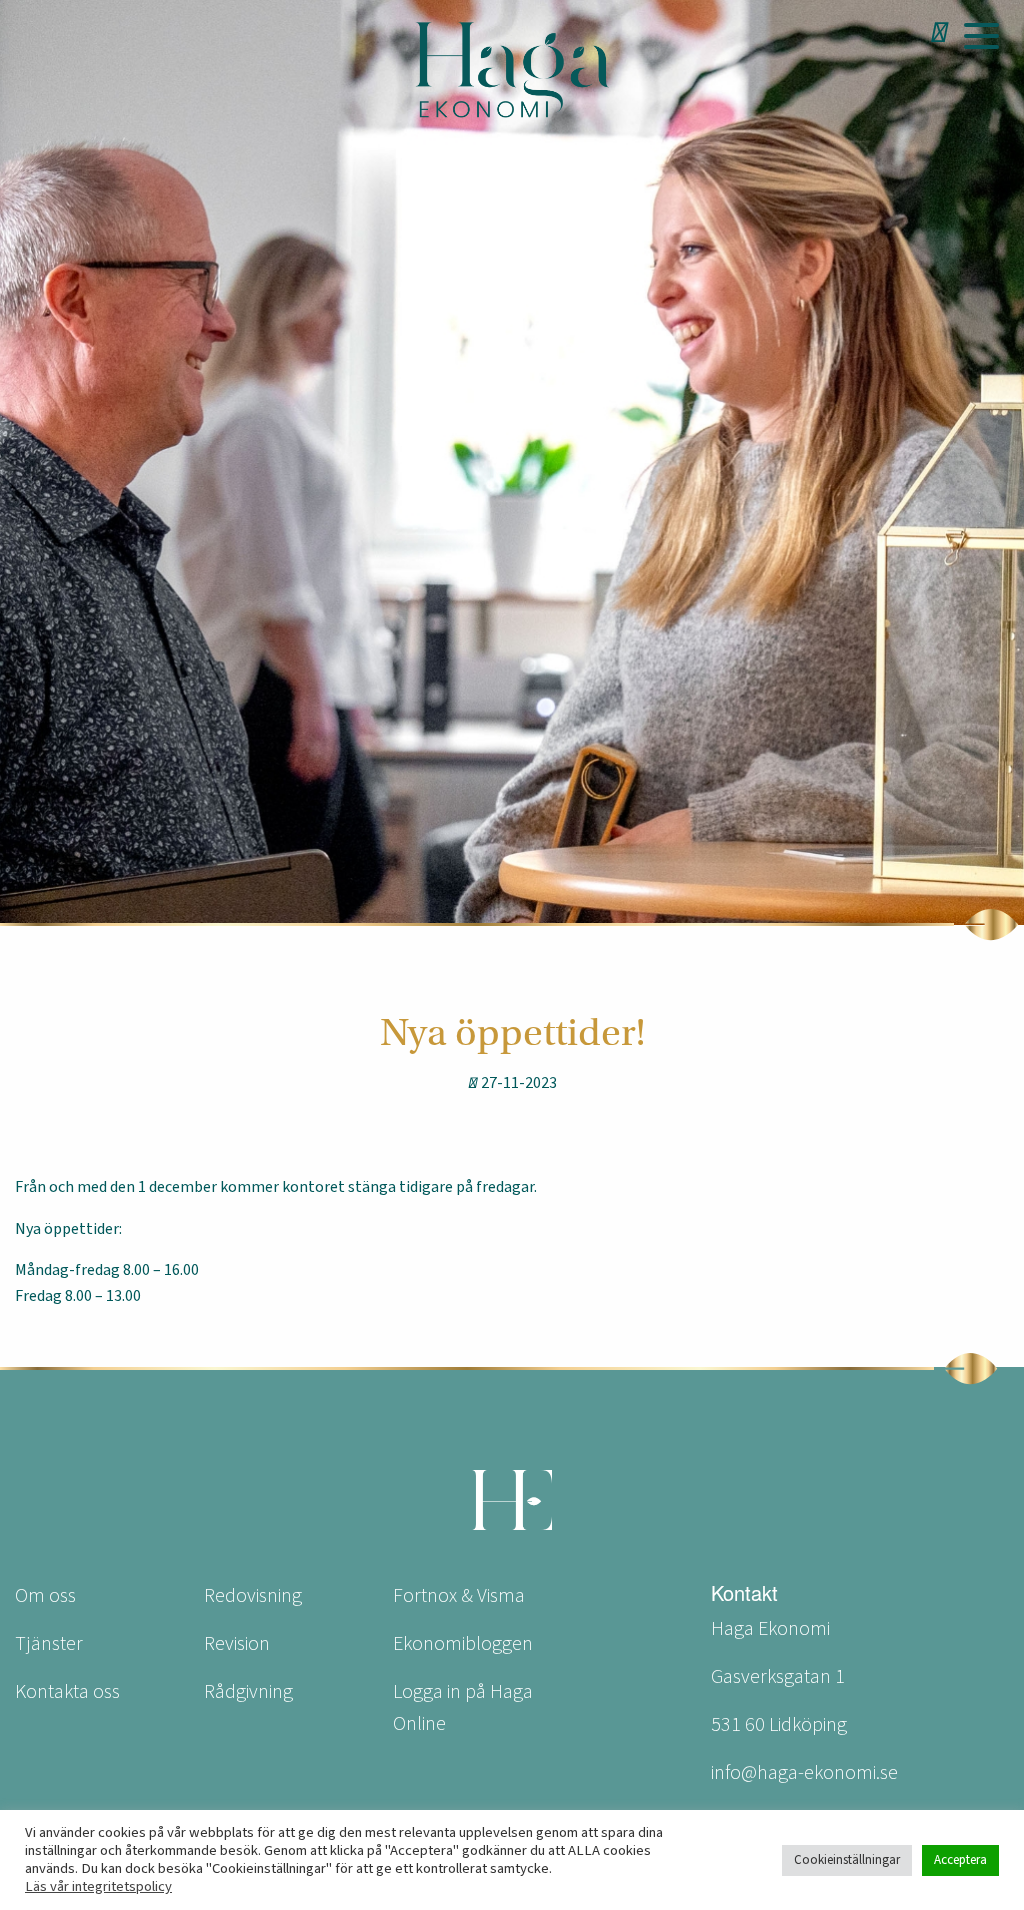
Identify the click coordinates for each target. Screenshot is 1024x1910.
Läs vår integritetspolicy (98, 1887)
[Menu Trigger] (981, 35)
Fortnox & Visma (459, 1596)
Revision (237, 1644)
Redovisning (253, 1596)
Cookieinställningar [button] (847, 1860)
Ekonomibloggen (463, 1644)
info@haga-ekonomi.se (804, 1773)
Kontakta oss (67, 1692)
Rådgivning (248, 1692)
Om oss (45, 1596)
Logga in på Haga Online (463, 1708)
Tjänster (49, 1644)
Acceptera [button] (960, 1860)
